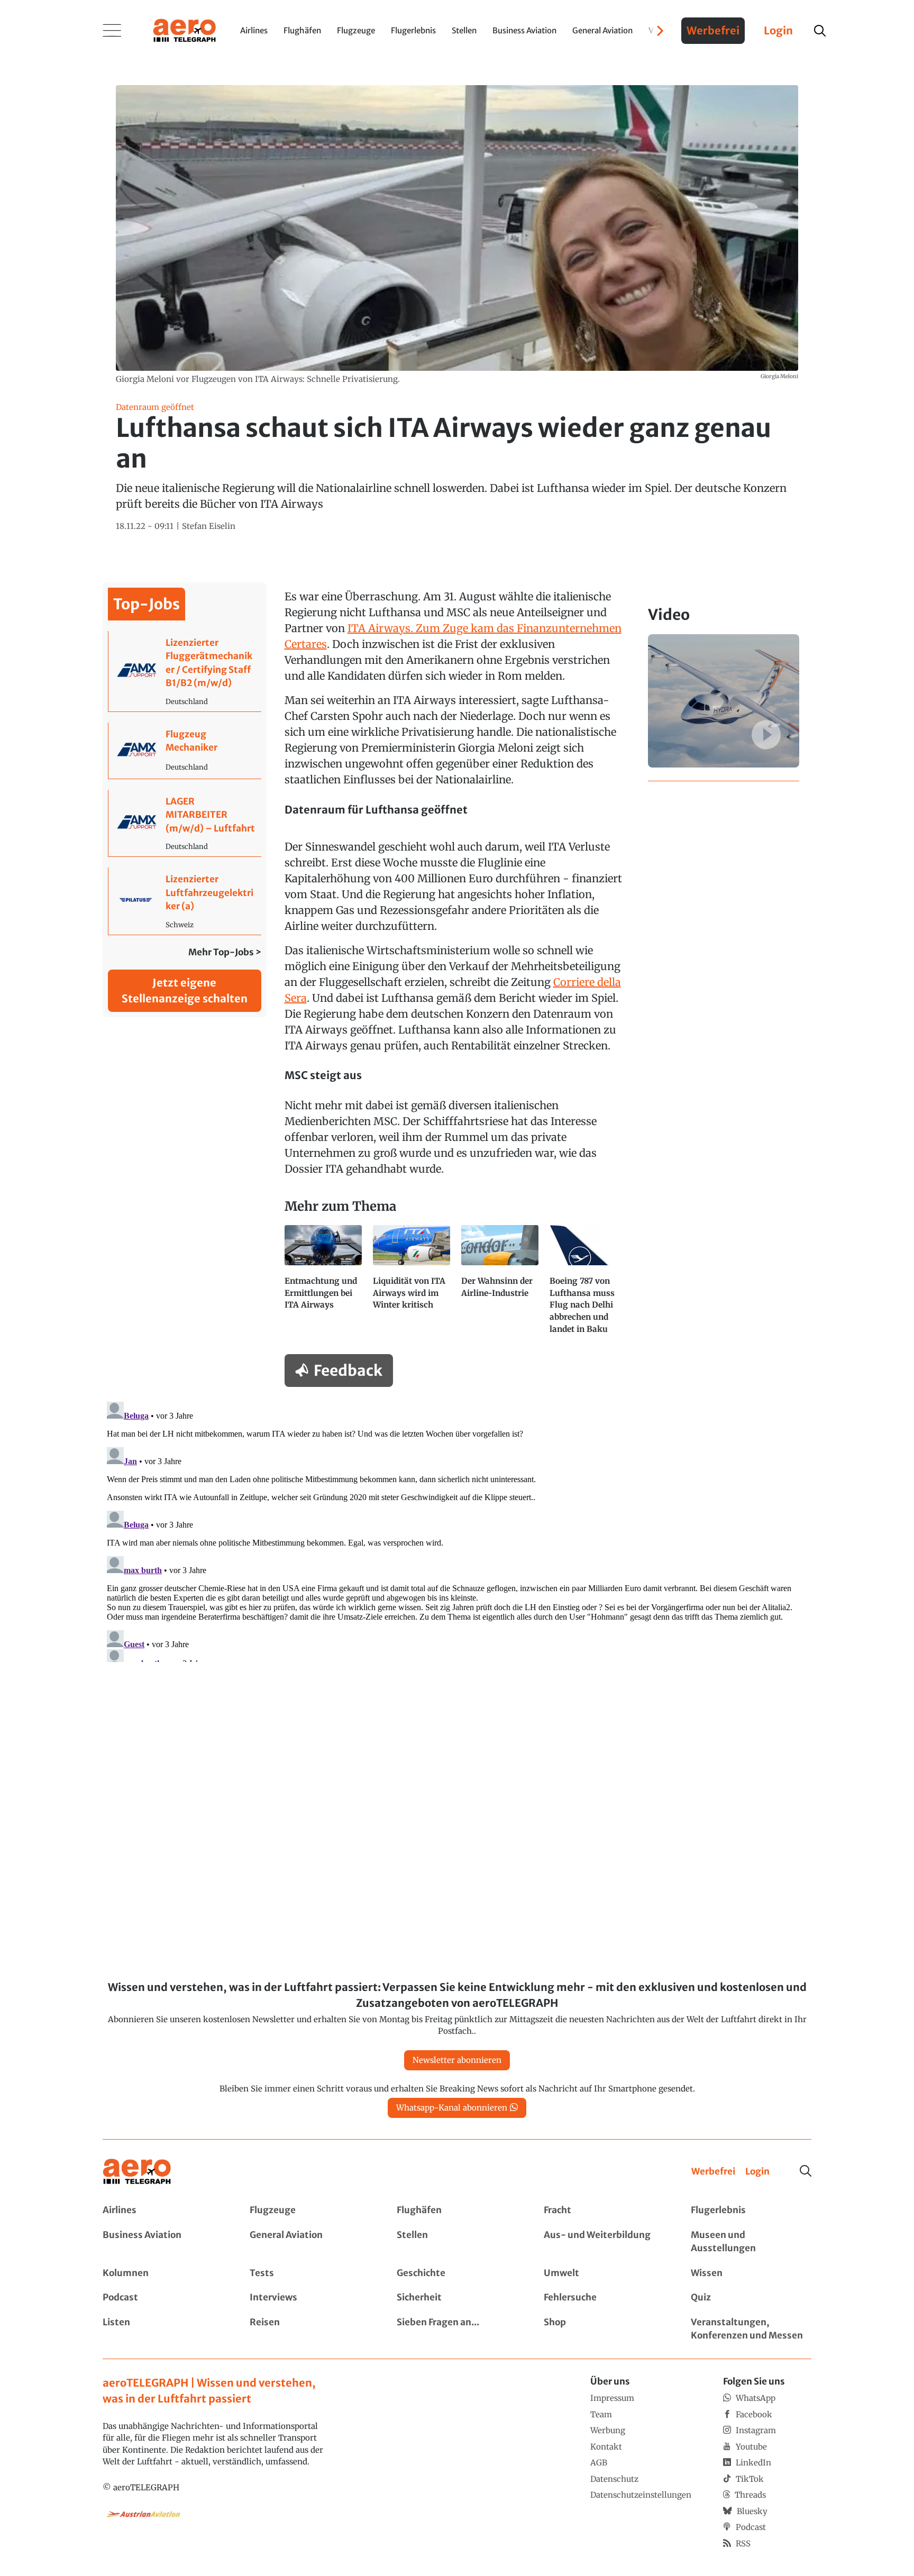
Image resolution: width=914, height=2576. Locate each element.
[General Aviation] (310, 2242)
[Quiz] (751, 2298)
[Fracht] (604, 2210)
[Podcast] (163, 2298)
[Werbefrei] (713, 2172)
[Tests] (310, 2273)
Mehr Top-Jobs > (225, 952)
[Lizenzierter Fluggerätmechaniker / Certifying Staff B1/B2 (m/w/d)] (185, 671)
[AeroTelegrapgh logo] (137, 2172)
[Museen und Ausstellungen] (751, 2242)
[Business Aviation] (163, 2242)
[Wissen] (751, 2273)
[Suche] (806, 2171)
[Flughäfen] (457, 2210)
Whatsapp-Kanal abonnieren (452, 2108)
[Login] (757, 2172)
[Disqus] (457, 1530)
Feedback (348, 1371)
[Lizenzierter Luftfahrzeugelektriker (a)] (185, 901)
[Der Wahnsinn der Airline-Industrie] (501, 1284)
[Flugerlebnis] (751, 2210)
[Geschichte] (457, 2273)
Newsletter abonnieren (457, 2060)
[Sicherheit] (457, 2298)
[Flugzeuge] (310, 2210)
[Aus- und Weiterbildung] (604, 2242)
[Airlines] (163, 2210)
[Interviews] (310, 2298)
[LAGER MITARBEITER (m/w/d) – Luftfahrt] (185, 823)
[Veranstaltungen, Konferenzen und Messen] (751, 2329)
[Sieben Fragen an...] (457, 2329)
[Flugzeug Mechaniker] (185, 751)
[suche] (820, 31)
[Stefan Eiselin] (209, 527)
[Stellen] (457, 2242)
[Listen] (163, 2329)
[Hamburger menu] (112, 31)
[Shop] (604, 2329)
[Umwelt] (604, 2273)
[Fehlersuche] (604, 2298)
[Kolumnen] (163, 2273)
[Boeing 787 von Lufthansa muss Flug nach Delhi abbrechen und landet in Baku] (589, 1284)
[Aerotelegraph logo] (185, 30)
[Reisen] (310, 2329)
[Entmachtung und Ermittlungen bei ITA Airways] (325, 1284)
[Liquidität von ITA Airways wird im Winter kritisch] (413, 1284)
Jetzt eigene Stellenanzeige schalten (185, 990)
